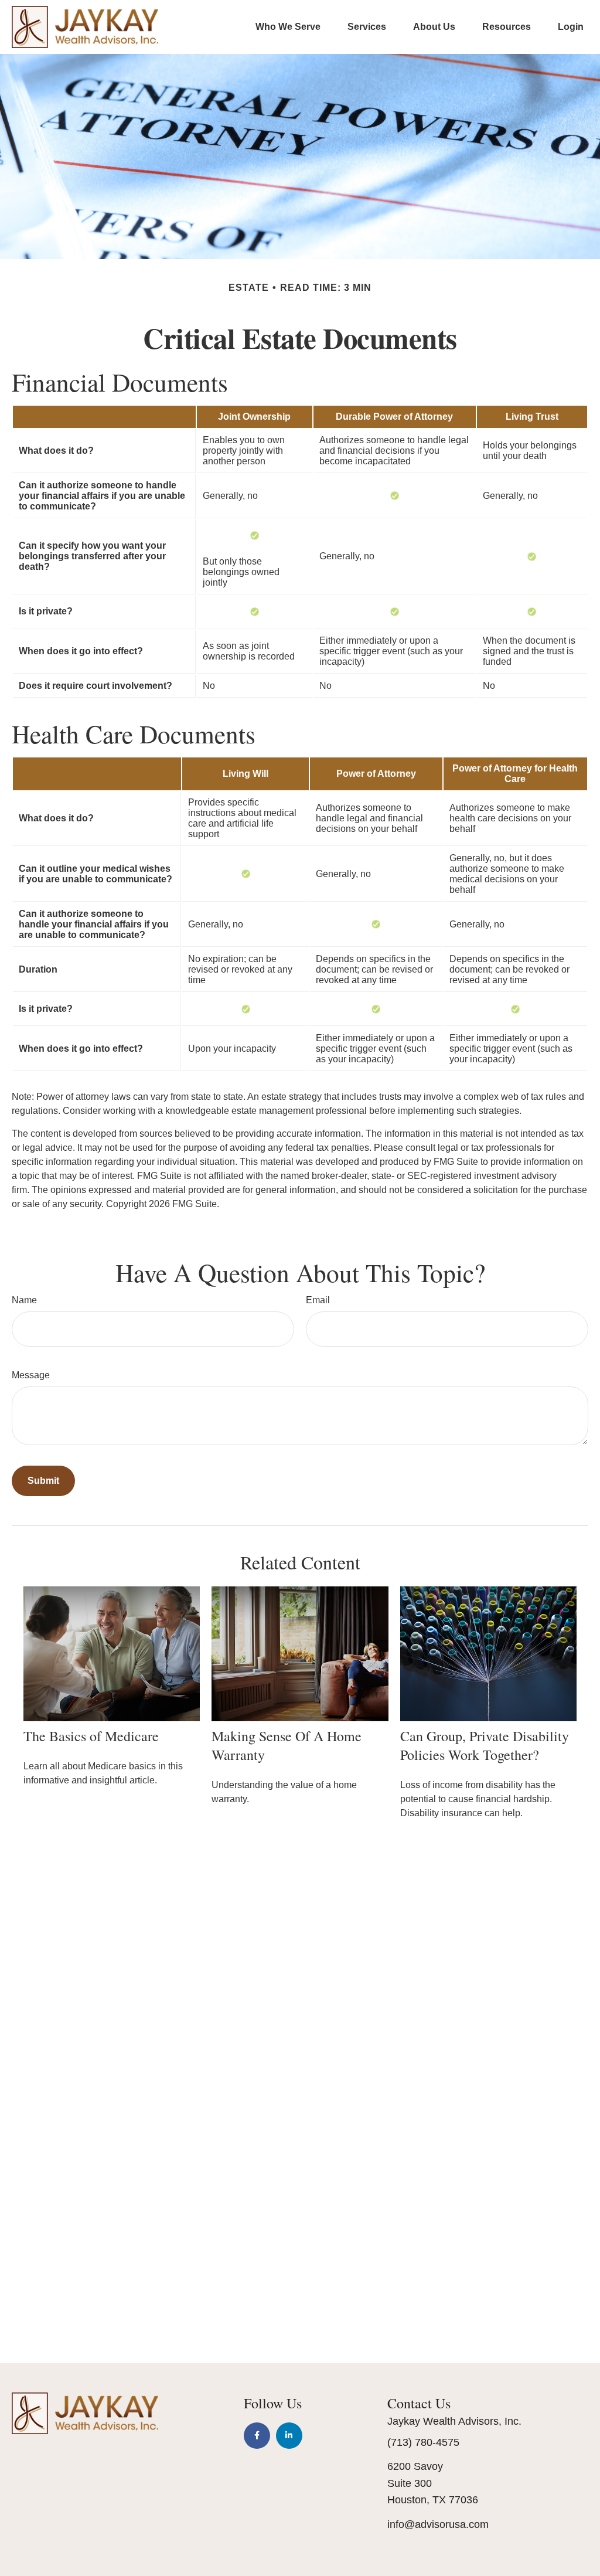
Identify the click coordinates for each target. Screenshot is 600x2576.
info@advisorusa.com (438, 2524)
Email (318, 1300)
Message (31, 1375)
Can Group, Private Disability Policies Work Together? (485, 1745)
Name (24, 1300)
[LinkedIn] (289, 2436)
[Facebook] (257, 2436)
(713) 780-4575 (423, 2442)
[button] (288, 27)
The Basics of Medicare (91, 1736)
